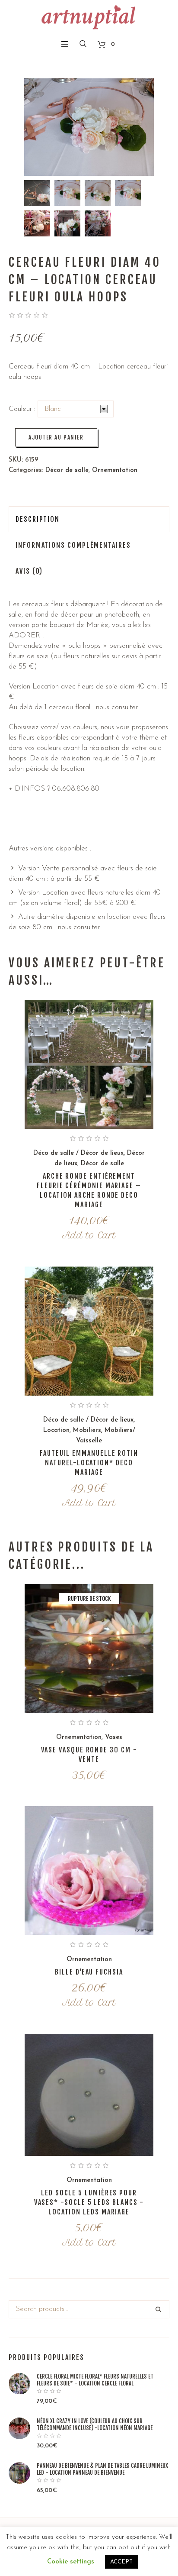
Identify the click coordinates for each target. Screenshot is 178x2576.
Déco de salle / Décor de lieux (78, 1153)
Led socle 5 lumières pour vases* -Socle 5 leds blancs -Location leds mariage (89, 2202)
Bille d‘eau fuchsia (89, 1972)
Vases (114, 1737)
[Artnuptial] (89, 17)
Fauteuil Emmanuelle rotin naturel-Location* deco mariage (89, 1463)
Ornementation (115, 470)
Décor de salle (67, 470)
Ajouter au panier (56, 437)
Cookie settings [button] (71, 2562)
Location (56, 1430)
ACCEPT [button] (121, 2562)
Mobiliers (87, 1430)
